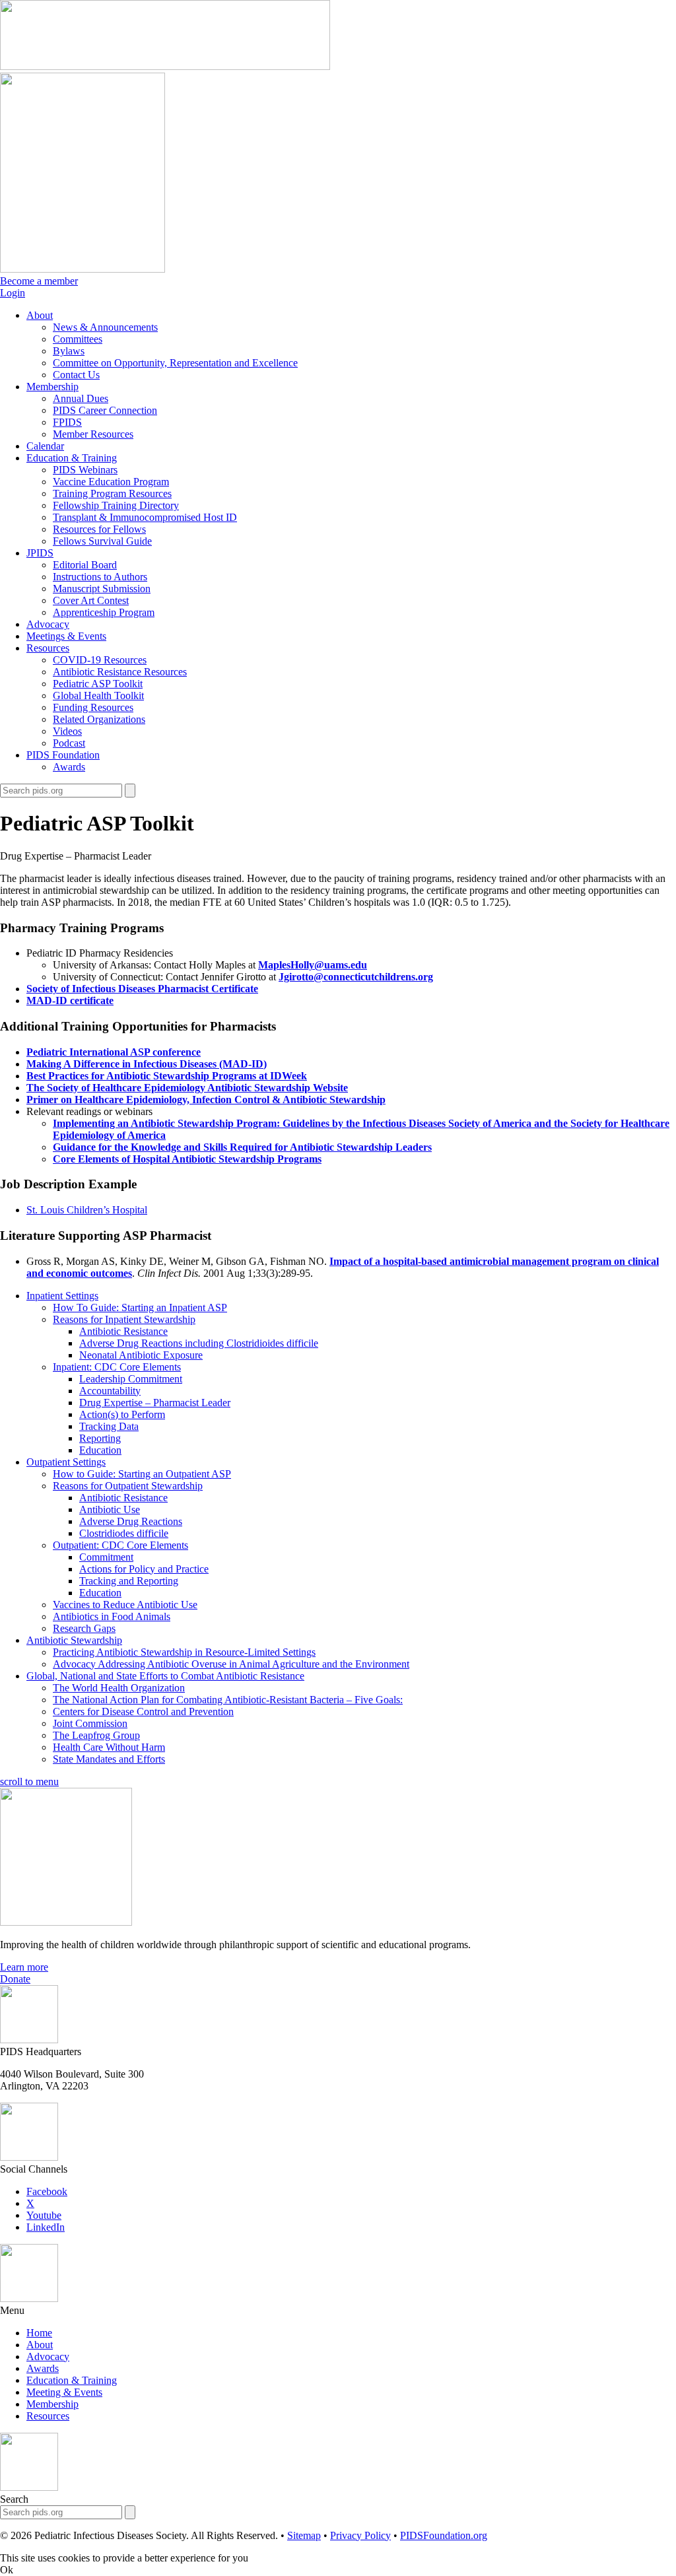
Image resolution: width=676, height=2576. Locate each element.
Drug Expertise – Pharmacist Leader (155, 1403)
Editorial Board (85, 565)
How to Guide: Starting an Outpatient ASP (142, 1474)
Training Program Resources (112, 493)
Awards (69, 767)
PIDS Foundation (63, 755)
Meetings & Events (66, 636)
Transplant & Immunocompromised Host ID (145, 517)
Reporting (100, 1438)
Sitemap (304, 2535)
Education (100, 1450)
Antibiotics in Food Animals (112, 1616)
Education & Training (72, 458)
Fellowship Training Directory (116, 505)
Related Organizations (99, 719)
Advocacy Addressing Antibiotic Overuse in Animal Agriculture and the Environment (231, 1664)
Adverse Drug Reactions (131, 1521)
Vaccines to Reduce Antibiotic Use (125, 1605)
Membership (52, 387)
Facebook (47, 2191)
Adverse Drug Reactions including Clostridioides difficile (199, 1343)
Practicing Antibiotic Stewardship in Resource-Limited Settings (184, 1652)
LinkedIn (46, 2227)
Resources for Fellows (99, 529)
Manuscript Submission (102, 589)
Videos (67, 731)
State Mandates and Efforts (109, 1759)
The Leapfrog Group (96, 1735)
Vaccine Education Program (111, 482)
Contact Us (76, 375)
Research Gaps (84, 1628)
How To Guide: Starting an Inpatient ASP (140, 1307)
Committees (78, 339)
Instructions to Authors (100, 577)
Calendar (45, 446)
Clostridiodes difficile (124, 1533)
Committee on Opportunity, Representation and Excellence (175, 363)
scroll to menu (29, 1781)
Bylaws (69, 351)
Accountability (110, 1391)
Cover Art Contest (91, 600)
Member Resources (93, 434)
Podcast (69, 743)
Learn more (24, 1967)
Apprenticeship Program (104, 612)
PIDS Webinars (85, 470)
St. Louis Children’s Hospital (87, 1210)
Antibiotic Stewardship (74, 1640)
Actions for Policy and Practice (144, 1569)
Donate (15, 1979)
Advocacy (48, 624)
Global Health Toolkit (98, 695)
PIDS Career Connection (105, 410)
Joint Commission (90, 1723)
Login (13, 293)
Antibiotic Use (110, 1509)
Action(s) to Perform (122, 1414)
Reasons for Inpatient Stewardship (124, 1319)
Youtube (44, 2215)
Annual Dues (81, 398)
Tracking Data (109, 1426)
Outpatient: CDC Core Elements (120, 1545)
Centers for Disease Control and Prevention (143, 1712)
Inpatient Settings (62, 1296)
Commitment (106, 1557)
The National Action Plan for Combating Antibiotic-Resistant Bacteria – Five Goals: (228, 1700)
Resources (48, 648)
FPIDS (67, 422)
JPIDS (40, 553)
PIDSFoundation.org (444, 2535)
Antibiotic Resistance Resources (120, 672)
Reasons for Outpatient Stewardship (128, 1486)
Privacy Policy (360, 2535)
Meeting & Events (64, 2392)
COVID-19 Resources (100, 660)
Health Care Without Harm (109, 1747)
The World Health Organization (119, 1688)
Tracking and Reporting (129, 1581)
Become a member (39, 281)
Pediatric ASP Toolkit (98, 684)
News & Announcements (105, 327)
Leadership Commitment (131, 1379)
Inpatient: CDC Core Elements (117, 1367)
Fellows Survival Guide (102, 541)
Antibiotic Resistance (123, 1331)
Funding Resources (93, 707)
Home (39, 2333)
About (40, 315)
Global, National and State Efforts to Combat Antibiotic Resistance (165, 1676)
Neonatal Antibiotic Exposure (141, 1355)
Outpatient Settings (66, 1462)
